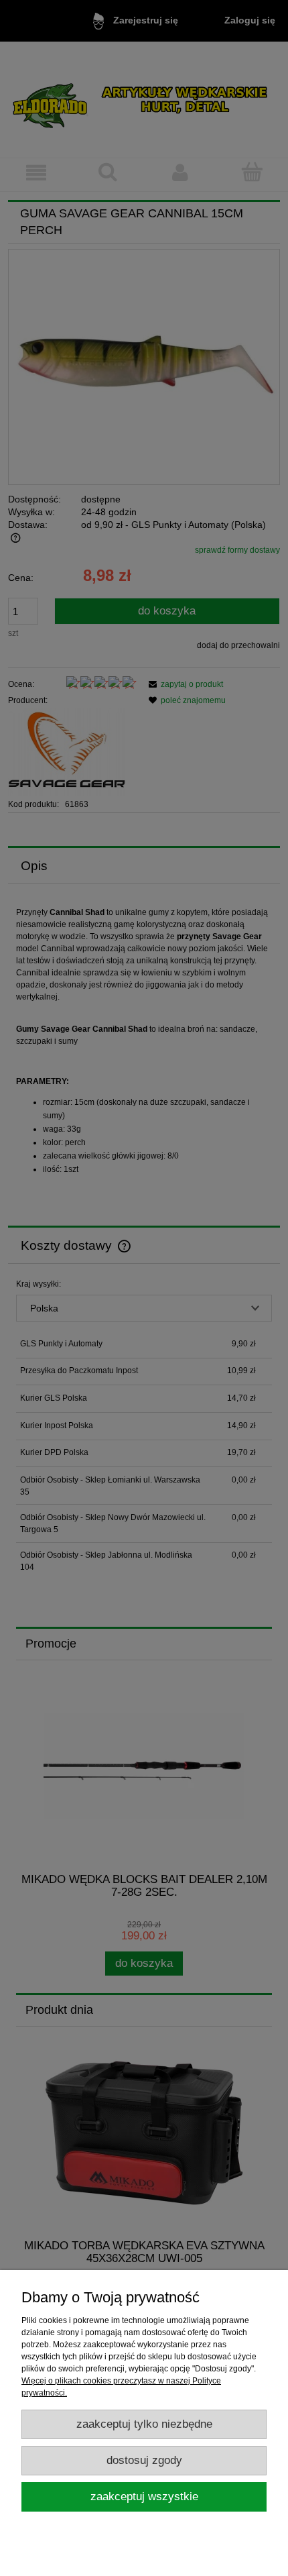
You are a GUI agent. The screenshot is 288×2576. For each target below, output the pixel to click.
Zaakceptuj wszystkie (144, 2497)
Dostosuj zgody (144, 2460)
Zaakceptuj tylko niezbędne (144, 2424)
